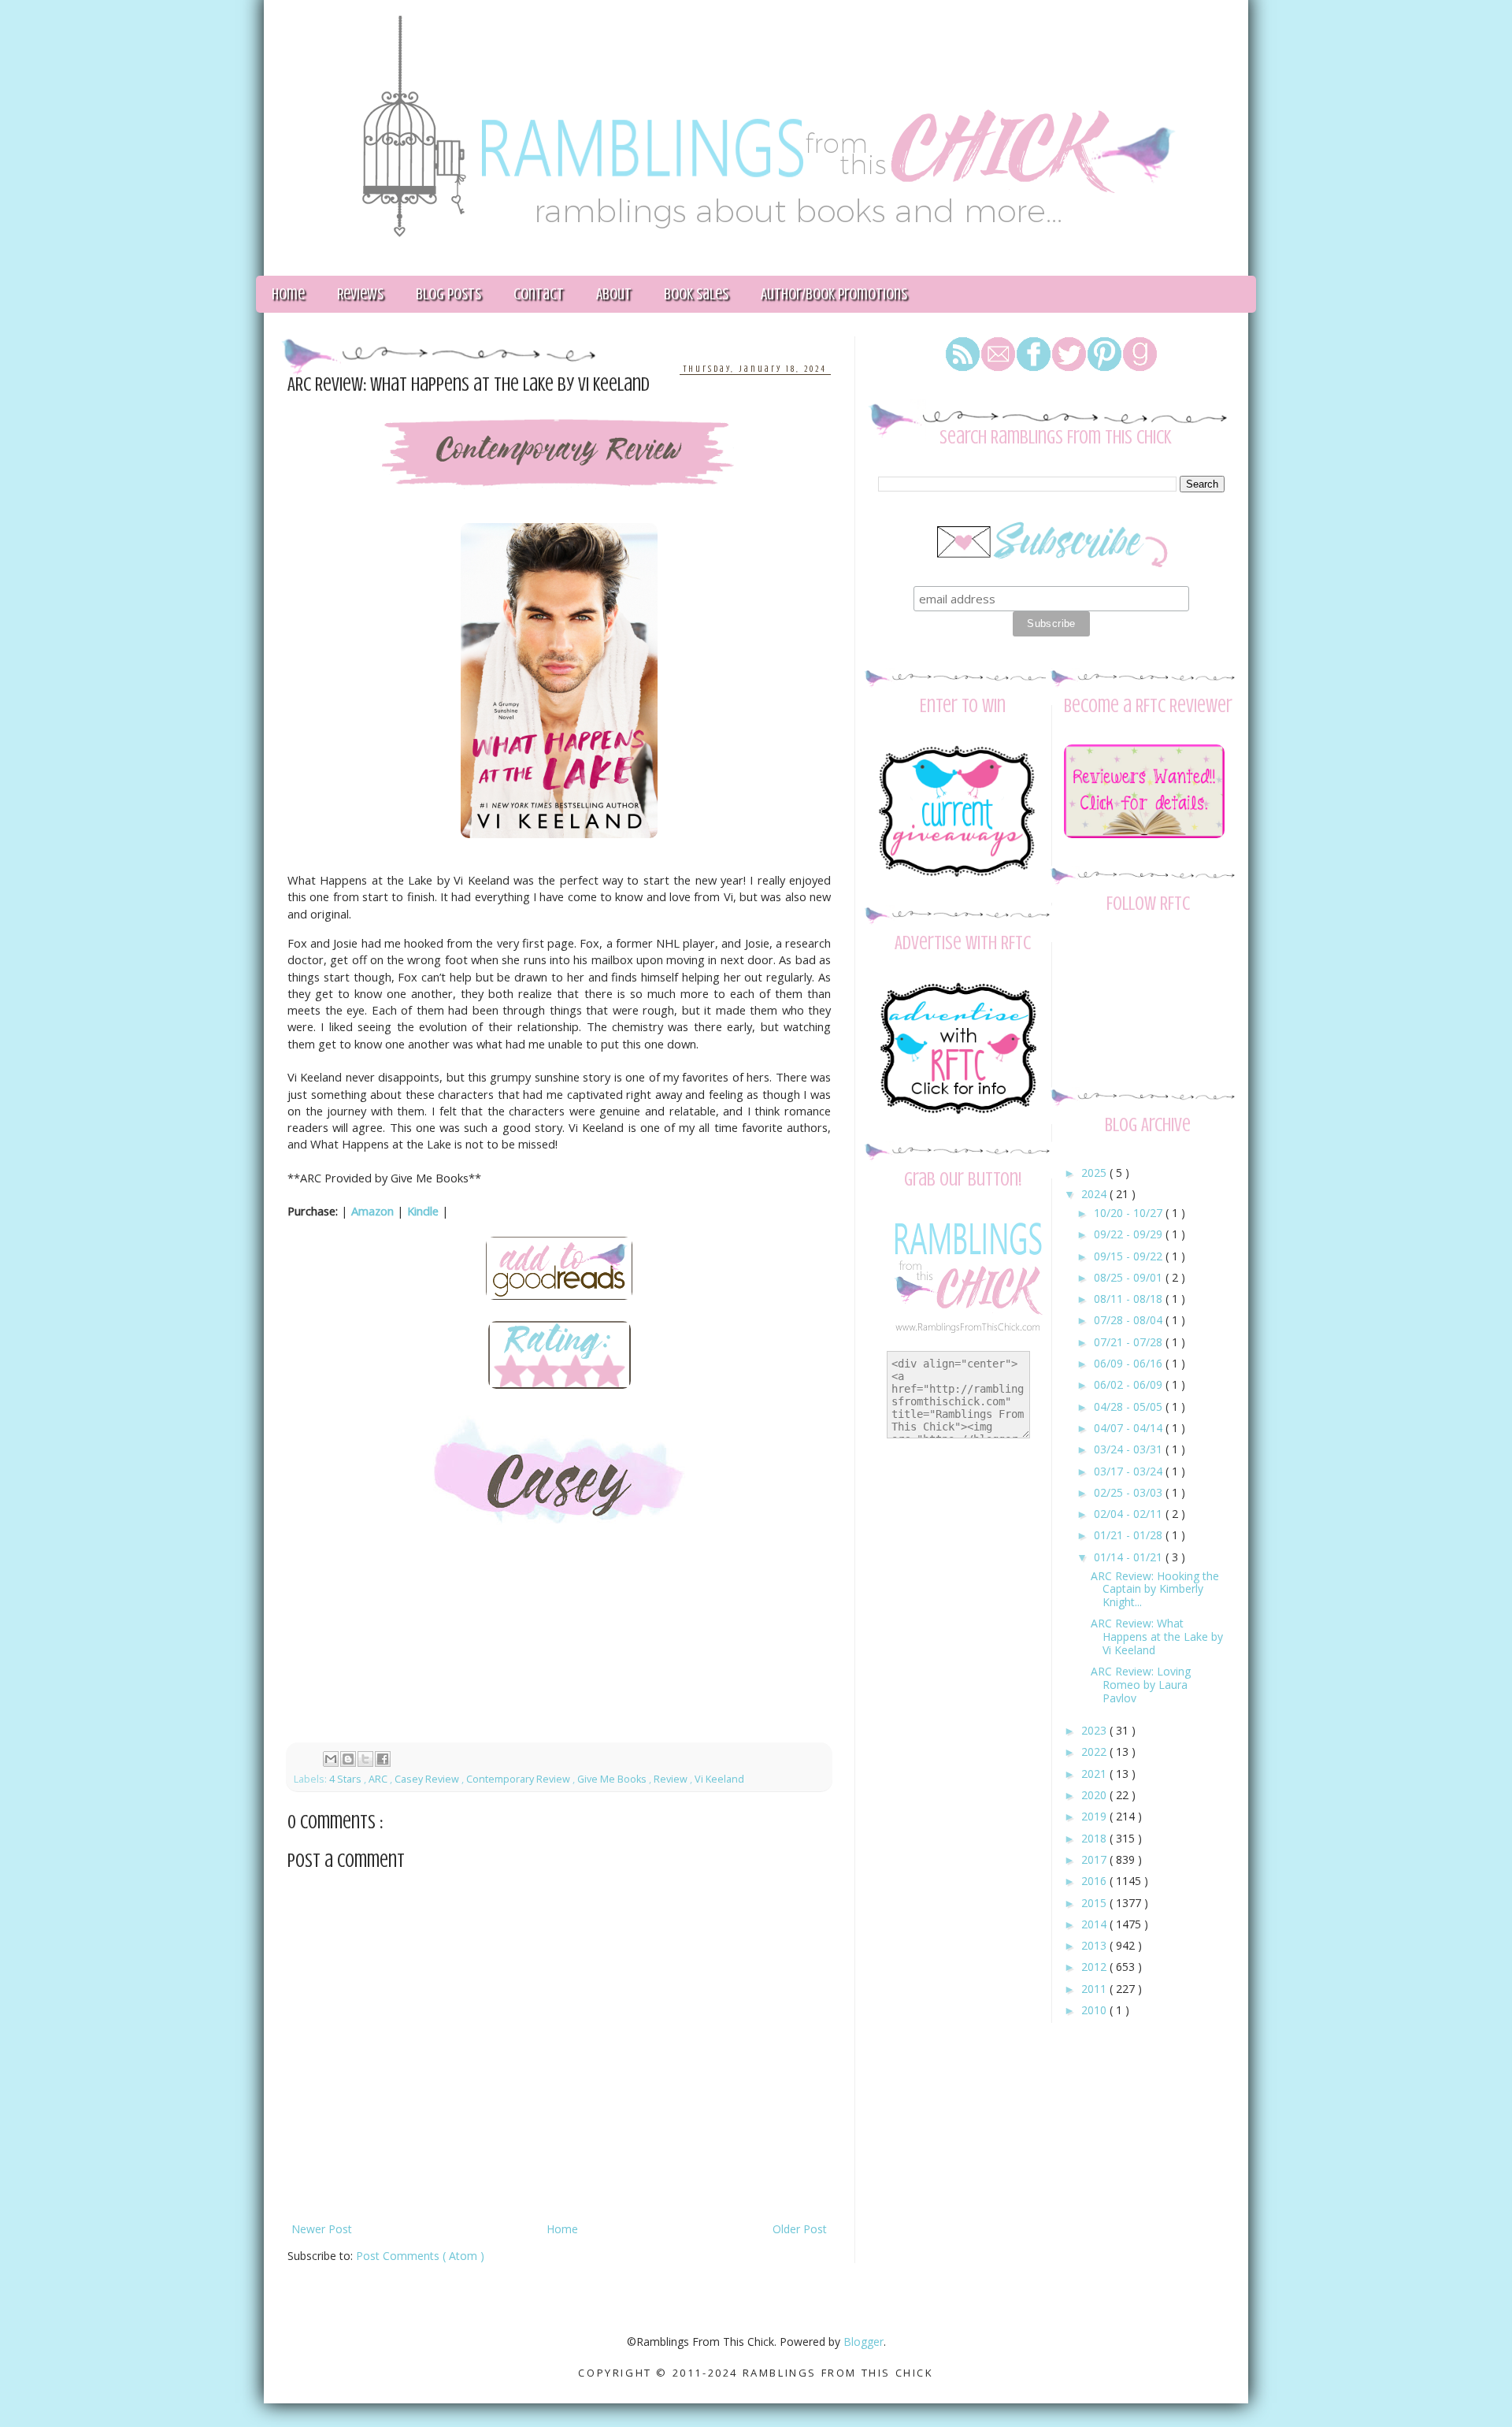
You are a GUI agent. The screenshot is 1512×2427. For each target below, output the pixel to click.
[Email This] (331, 1759)
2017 (1095, 1859)
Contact (539, 294)
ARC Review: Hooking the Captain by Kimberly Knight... (1155, 1589)
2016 (1095, 1881)
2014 (1095, 1924)
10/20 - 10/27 (1130, 1213)
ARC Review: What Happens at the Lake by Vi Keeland (1157, 1637)
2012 (1095, 1967)
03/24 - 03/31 (1130, 1449)
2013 (1095, 1945)
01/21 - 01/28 (1130, 1535)
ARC (379, 1779)
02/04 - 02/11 (1130, 1514)
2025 (1095, 1173)
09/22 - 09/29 (1130, 1234)
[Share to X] (365, 1759)
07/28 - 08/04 (1130, 1320)
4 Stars (346, 1779)
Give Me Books (613, 1779)
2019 (1095, 1816)
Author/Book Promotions (834, 294)
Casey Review (428, 1779)
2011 (1095, 1989)
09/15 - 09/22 (1130, 1256)
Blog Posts (448, 294)
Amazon (372, 1211)
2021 (1095, 1774)
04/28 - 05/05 (1130, 1406)
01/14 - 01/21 (1130, 1557)
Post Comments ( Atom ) (420, 2256)
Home (288, 294)
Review (672, 1779)
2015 (1095, 1903)
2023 (1095, 1730)
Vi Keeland (719, 1779)
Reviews (360, 294)
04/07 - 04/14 (1130, 1428)
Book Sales (696, 294)
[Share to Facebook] (383, 1759)
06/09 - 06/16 (1130, 1363)
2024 (1095, 1194)
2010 (1095, 2010)
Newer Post (322, 2229)
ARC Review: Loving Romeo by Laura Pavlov (1141, 1685)
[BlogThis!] (348, 1759)
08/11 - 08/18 (1130, 1299)
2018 (1095, 1838)
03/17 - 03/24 (1130, 1471)
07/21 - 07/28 (1130, 1342)
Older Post (800, 2229)
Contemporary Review (519, 1779)
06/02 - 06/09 (1130, 1384)
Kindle (423, 1211)
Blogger (863, 2342)
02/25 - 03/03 (1130, 1492)
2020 (1095, 1795)
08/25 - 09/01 (1130, 1277)
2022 (1095, 1752)
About (614, 294)
